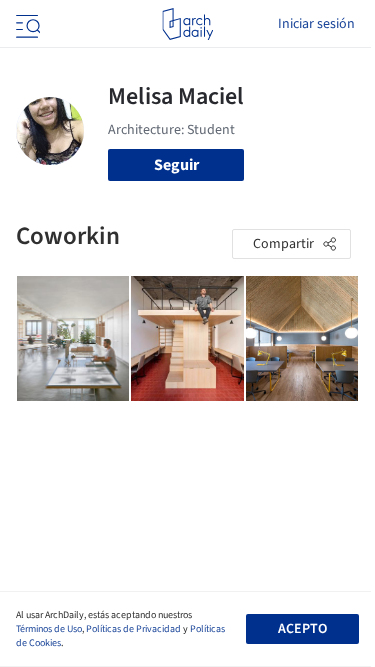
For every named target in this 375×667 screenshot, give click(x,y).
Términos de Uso (49, 629)
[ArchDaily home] (187, 24)
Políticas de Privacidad (133, 629)
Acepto (302, 629)
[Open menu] (26, 24)
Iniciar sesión (316, 24)
